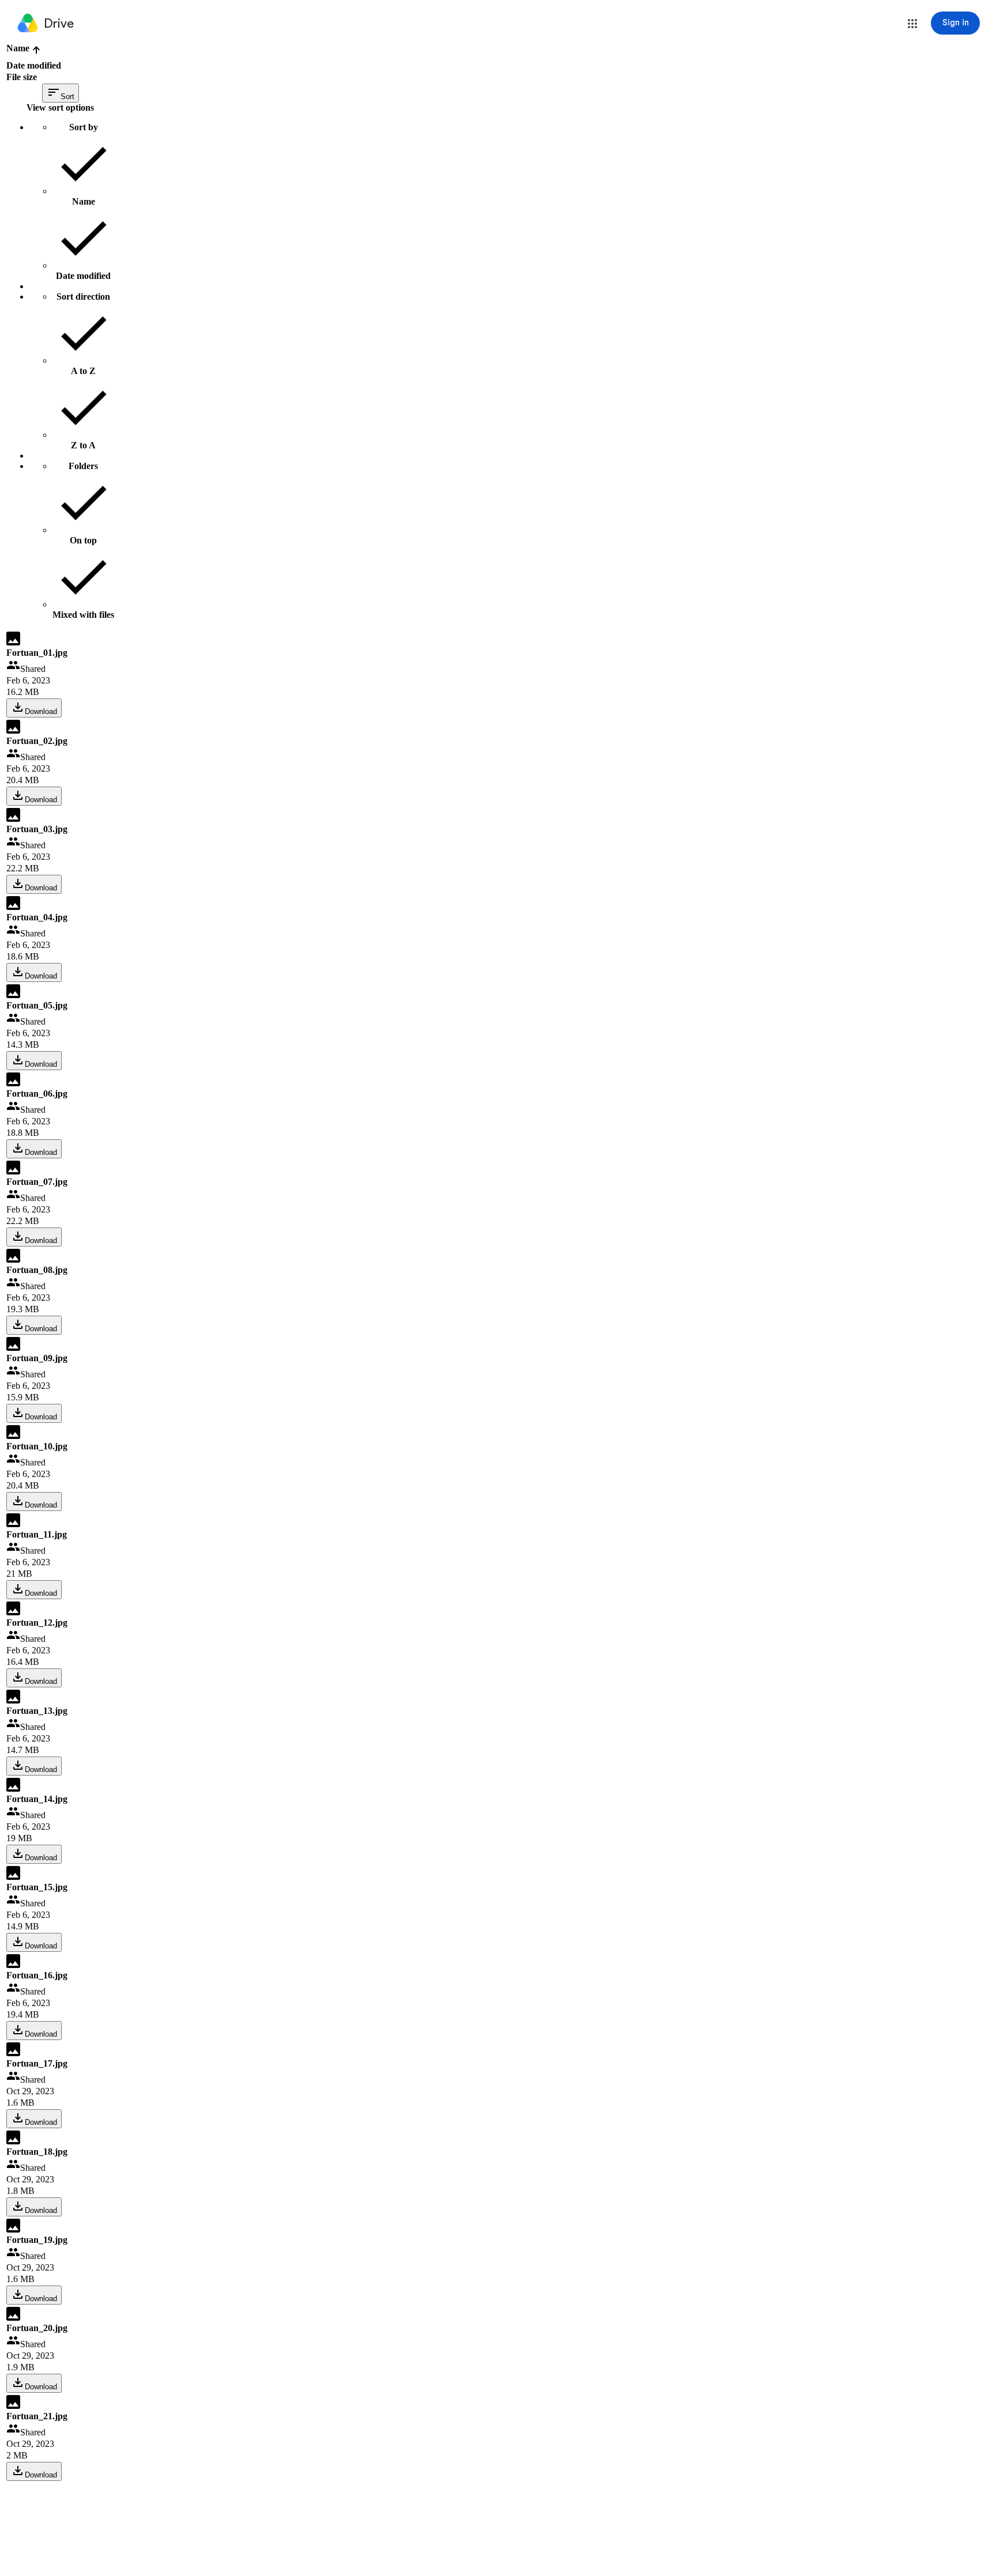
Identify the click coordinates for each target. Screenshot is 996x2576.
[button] (912, 24)
